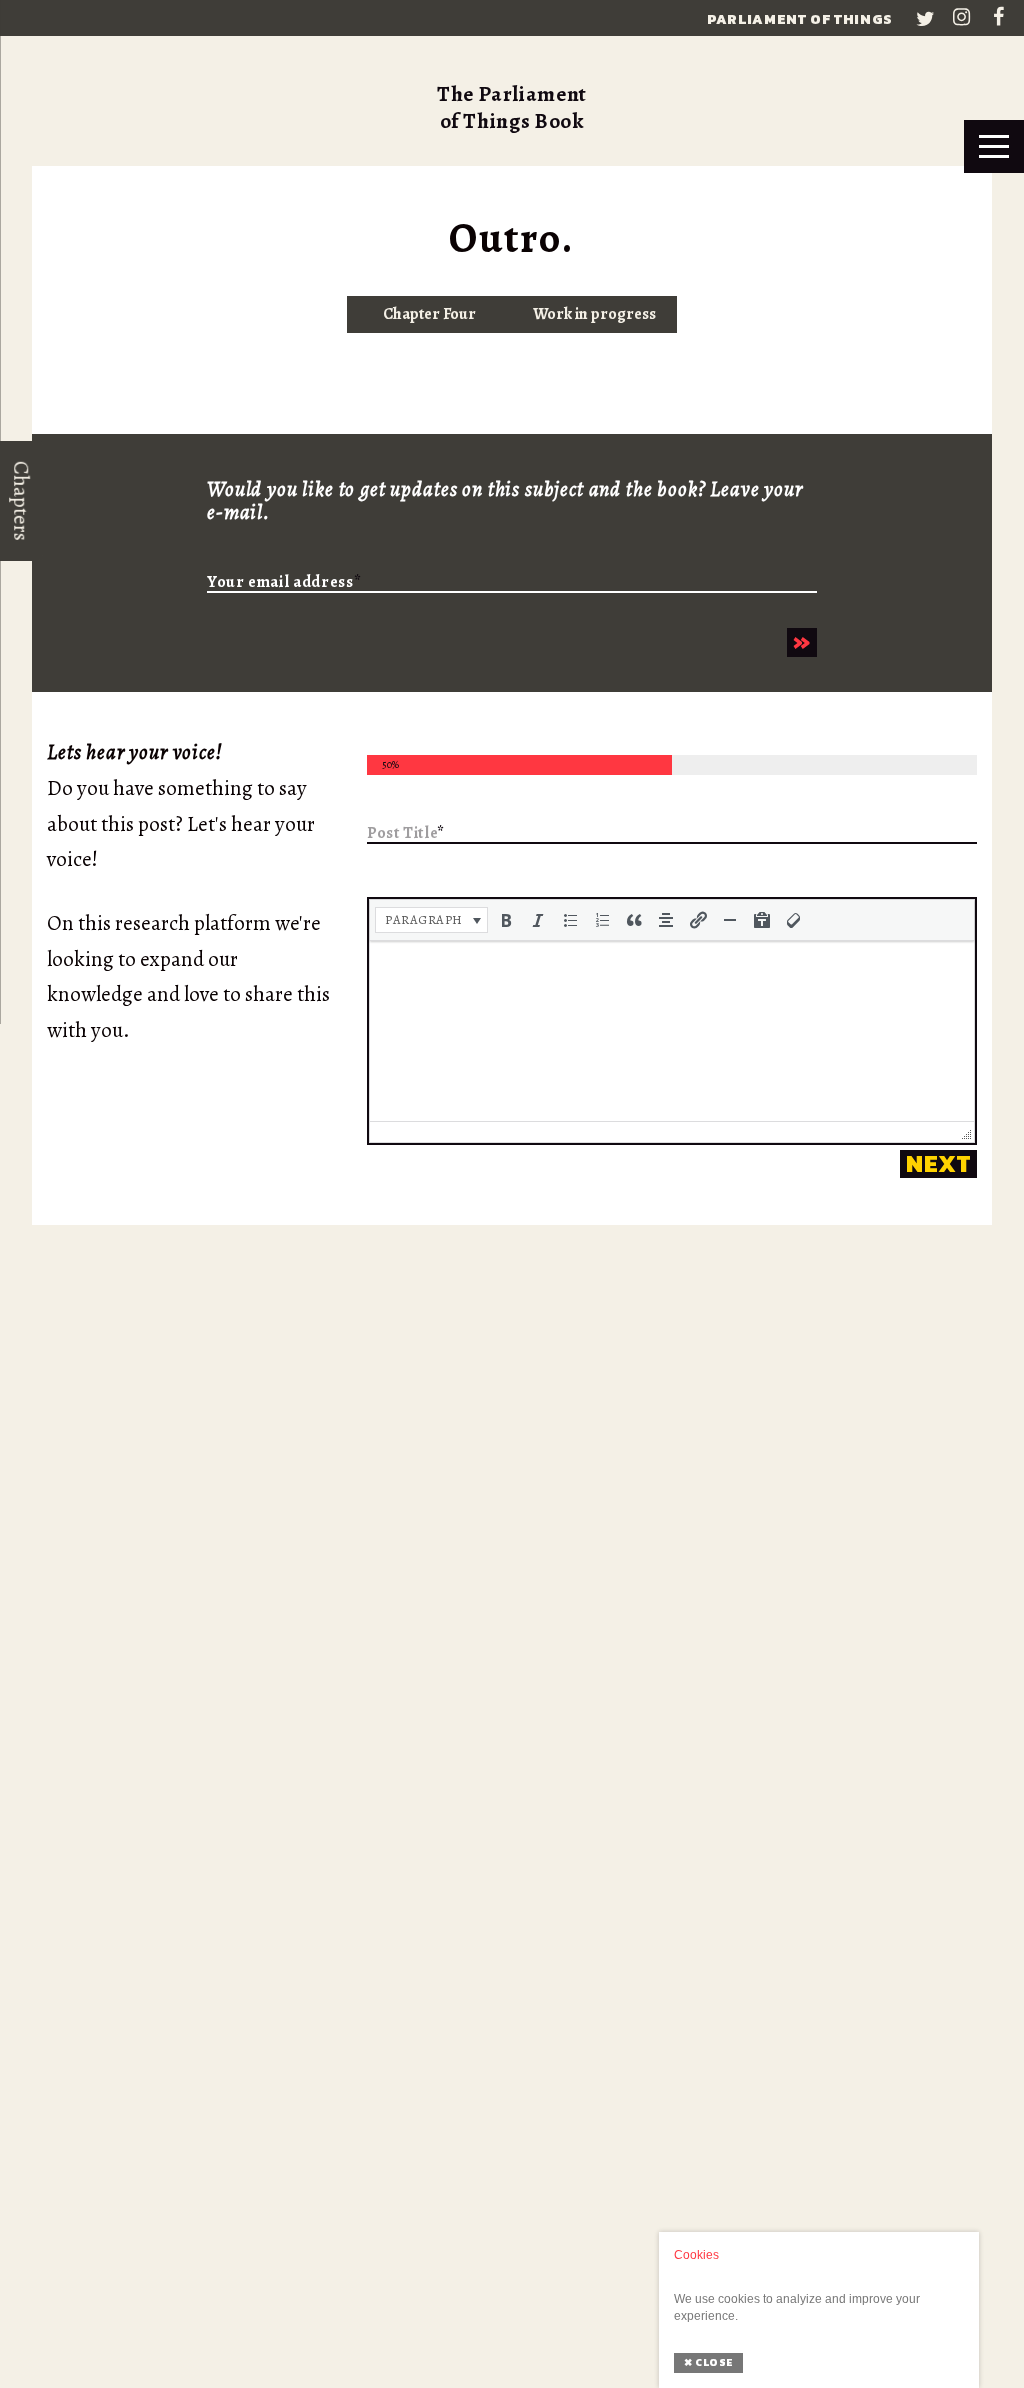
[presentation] (431, 920)
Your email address (284, 583)
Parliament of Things (800, 19)
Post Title (406, 834)
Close (708, 2362)
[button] (431, 920)
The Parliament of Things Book (512, 108)
